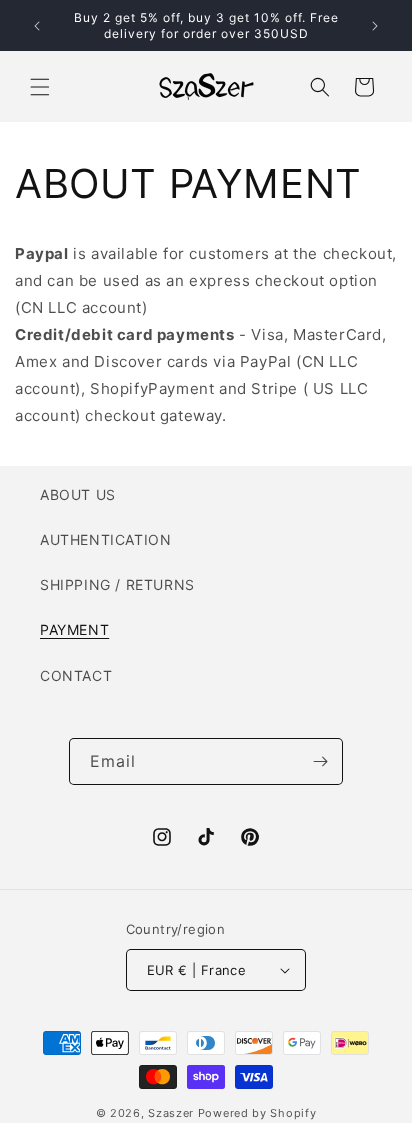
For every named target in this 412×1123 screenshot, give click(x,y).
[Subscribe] (320, 761)
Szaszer (171, 1113)
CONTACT (76, 675)
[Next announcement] (375, 26)
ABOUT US (78, 494)
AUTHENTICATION (105, 539)
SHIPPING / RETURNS (117, 584)
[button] (40, 87)
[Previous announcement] (37, 26)
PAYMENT (74, 629)
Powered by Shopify (257, 1113)
